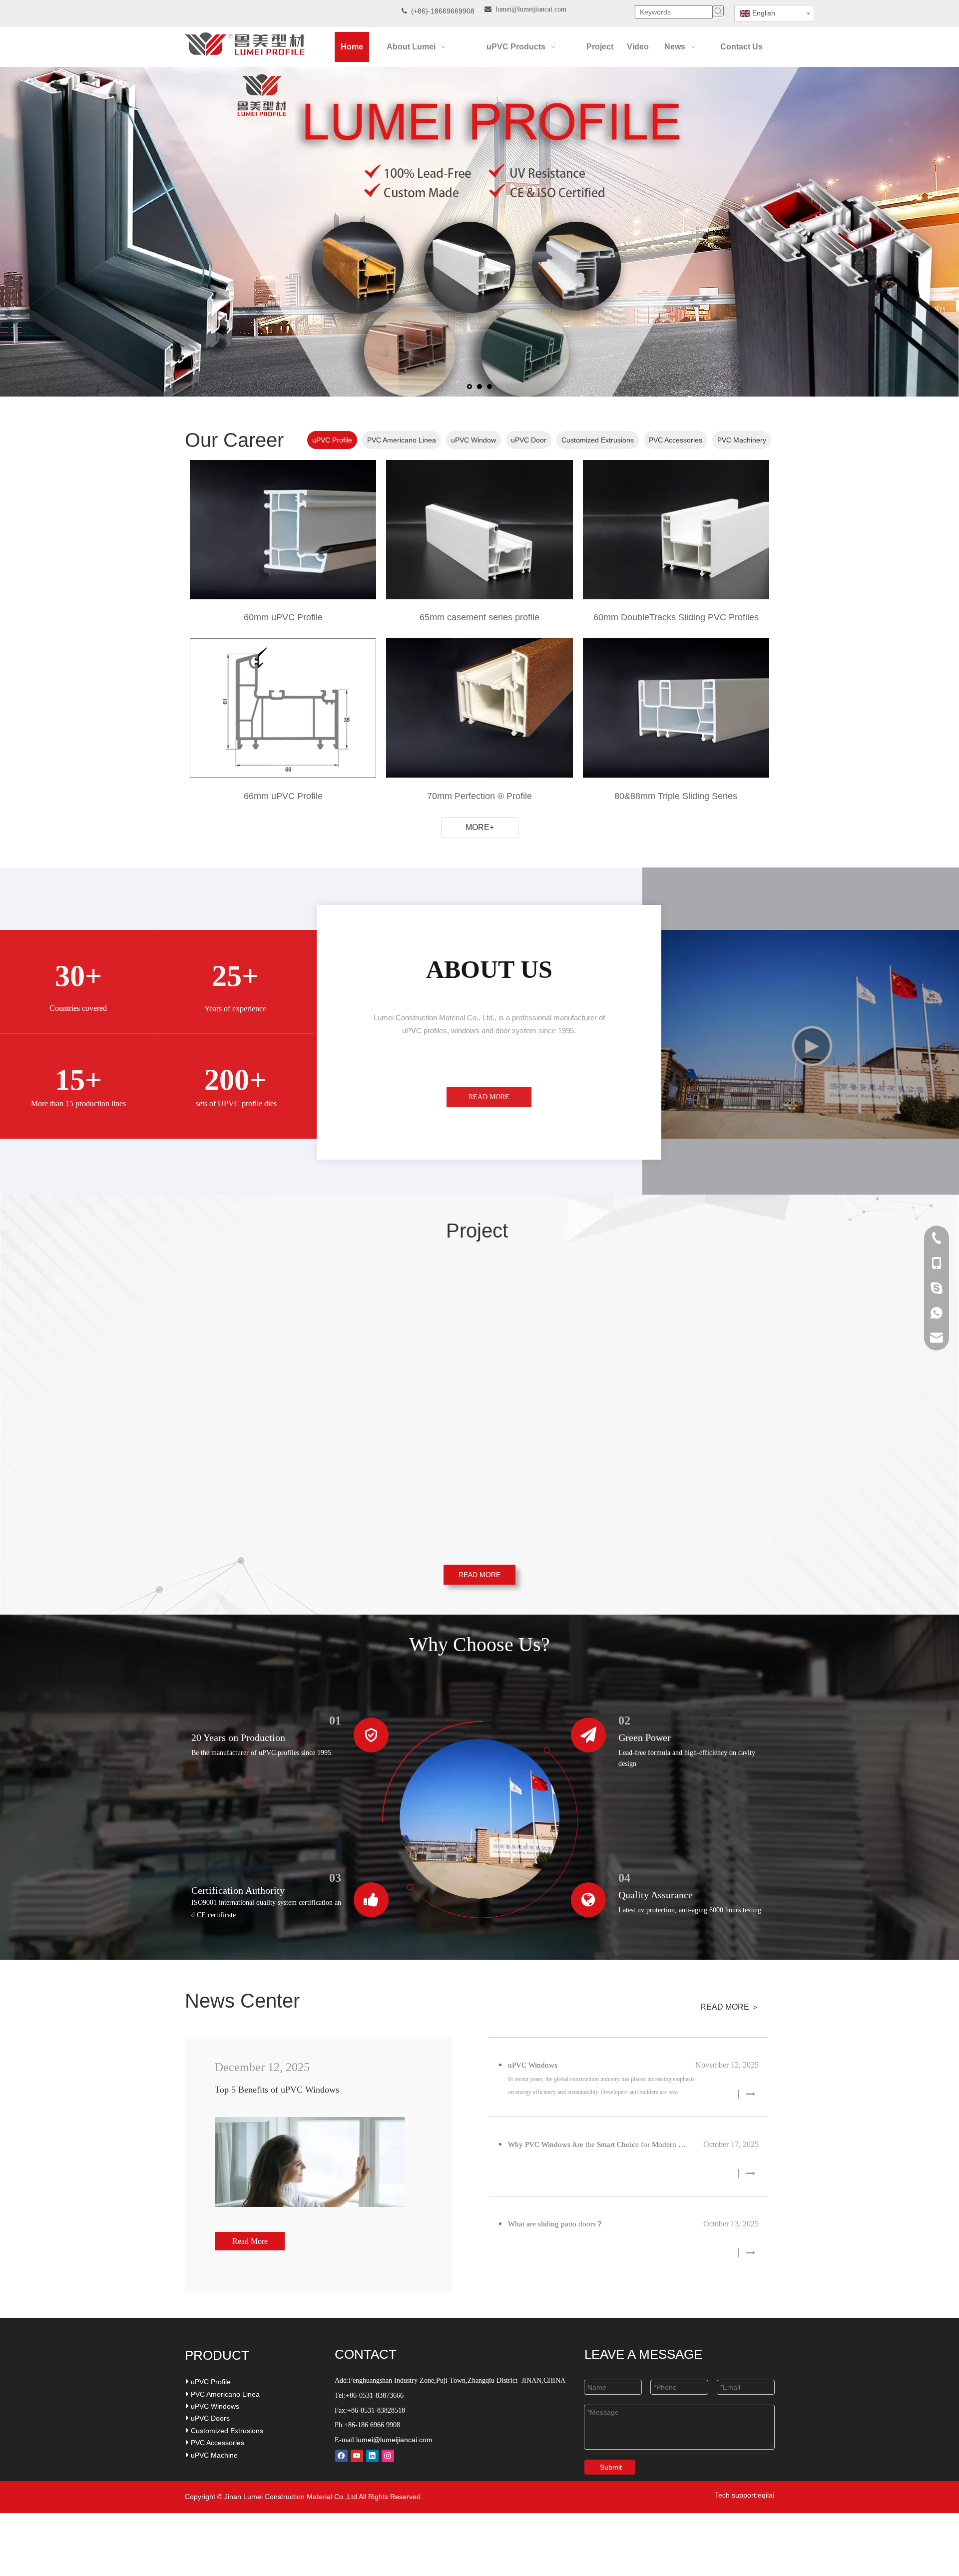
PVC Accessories (217, 2443)
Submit (611, 2467)
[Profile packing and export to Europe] (479, 1471)
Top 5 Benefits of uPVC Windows (277, 2090)
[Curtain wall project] (280, 1471)
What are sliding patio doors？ (556, 2224)
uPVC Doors (209, 2418)
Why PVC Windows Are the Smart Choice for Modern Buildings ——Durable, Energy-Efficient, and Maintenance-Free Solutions (598, 2145)
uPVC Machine (213, 2455)
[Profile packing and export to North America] (479, 1335)
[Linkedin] (372, 2456)
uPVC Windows (533, 2065)
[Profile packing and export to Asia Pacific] (679, 1335)
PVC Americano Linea (224, 2394)
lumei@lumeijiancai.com (394, 2440)
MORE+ (480, 827)
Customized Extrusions (226, 2431)
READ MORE (489, 1097)
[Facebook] (341, 2456)
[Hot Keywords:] (718, 11)
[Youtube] (357, 2456)
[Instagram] (388, 2456)
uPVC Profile (210, 2382)
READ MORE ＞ (730, 2007)
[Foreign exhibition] (280, 1335)
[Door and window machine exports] (679, 1471)
